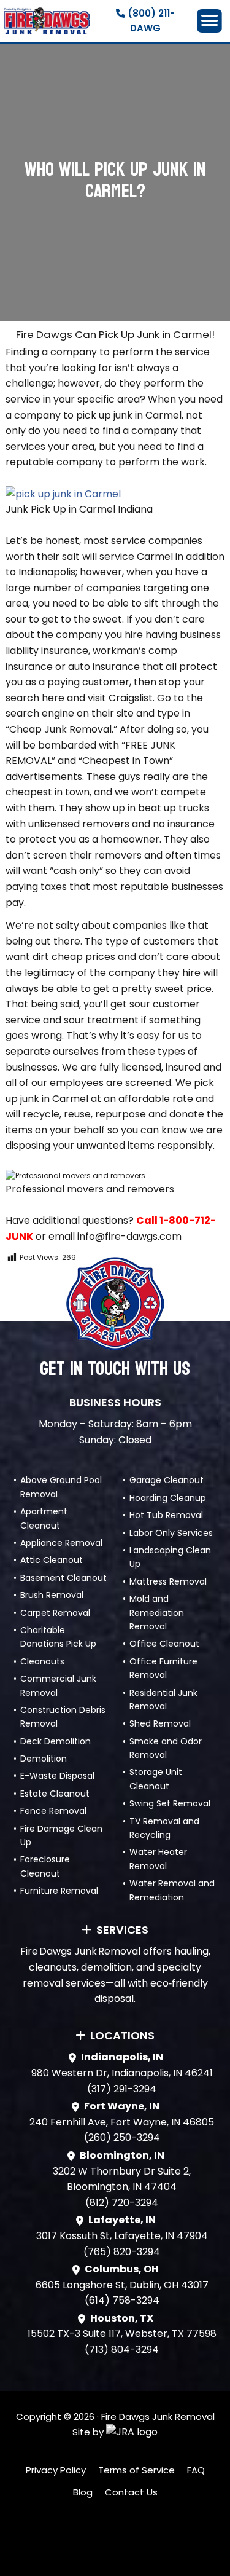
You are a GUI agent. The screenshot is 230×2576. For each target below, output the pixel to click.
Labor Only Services (171, 1533)
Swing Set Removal (170, 1803)
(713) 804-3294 (122, 2350)
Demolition (44, 1759)
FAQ (196, 2470)
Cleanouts (42, 1661)
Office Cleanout (164, 1644)
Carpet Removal (55, 1613)
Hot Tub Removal (166, 1515)
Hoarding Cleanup (168, 1498)
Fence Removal (53, 1811)
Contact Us (131, 2492)
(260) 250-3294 (122, 2137)
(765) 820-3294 (122, 2252)
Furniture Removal (59, 1891)
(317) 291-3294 (122, 2089)
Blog (83, 2492)
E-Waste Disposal (57, 1776)
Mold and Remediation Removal (157, 1613)
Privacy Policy (56, 2470)
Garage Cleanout (167, 1480)
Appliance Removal (61, 1543)
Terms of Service (136, 2470)
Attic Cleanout (52, 1560)
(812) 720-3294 (122, 2203)
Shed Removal (160, 1723)
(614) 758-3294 (122, 2300)
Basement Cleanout (63, 1578)
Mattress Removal (168, 1581)
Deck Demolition (56, 1741)
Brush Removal (52, 1595)
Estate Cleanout (55, 1794)
